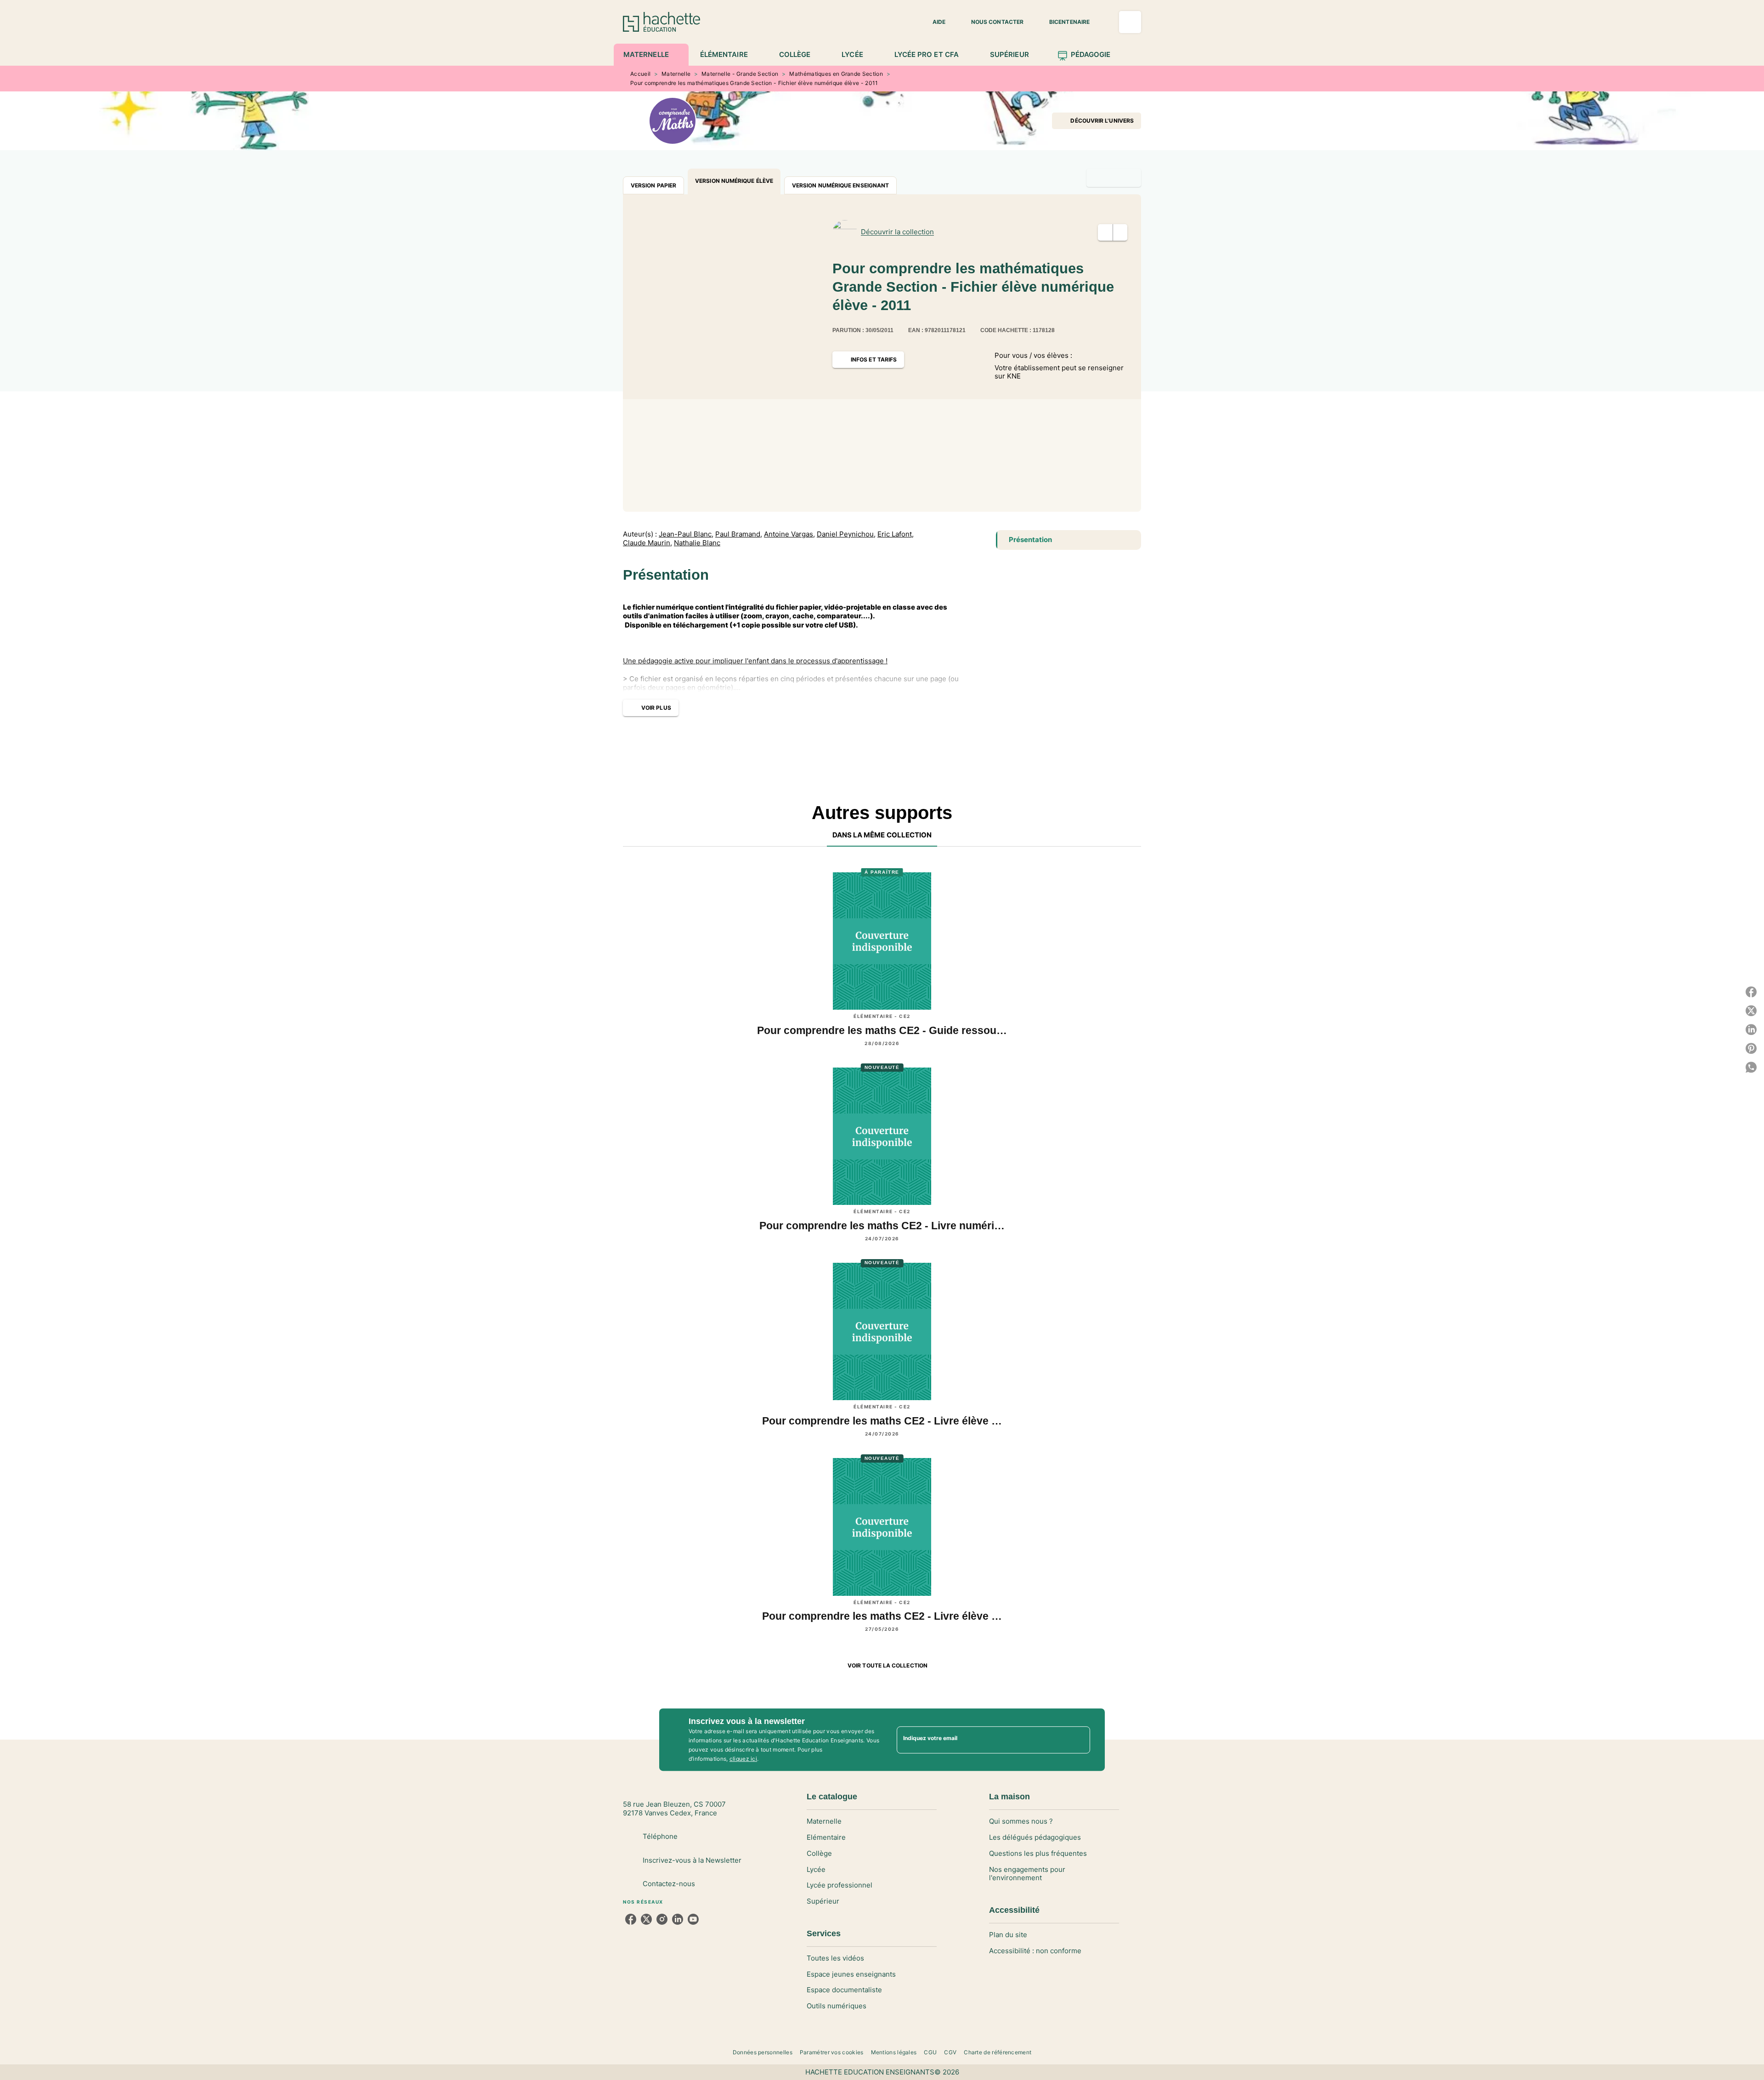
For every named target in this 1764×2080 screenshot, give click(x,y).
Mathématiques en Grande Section (836, 74)
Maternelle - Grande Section (740, 74)
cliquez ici (743, 1759)
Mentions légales (894, 2052)
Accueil (640, 74)
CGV (950, 2052)
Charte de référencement (998, 2052)
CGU (930, 2052)
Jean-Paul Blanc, (686, 534)
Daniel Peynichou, (846, 534)
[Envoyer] (1079, 1740)
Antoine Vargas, (789, 534)
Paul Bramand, (739, 534)
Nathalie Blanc (697, 543)
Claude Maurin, (647, 543)
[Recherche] (1130, 22)
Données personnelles (763, 2052)
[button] (933, 22)
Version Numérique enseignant (840, 185)
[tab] (651, 55)
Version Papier (653, 185)
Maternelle (676, 74)
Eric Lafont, (896, 534)
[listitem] (631, 1919)
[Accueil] (661, 22)
